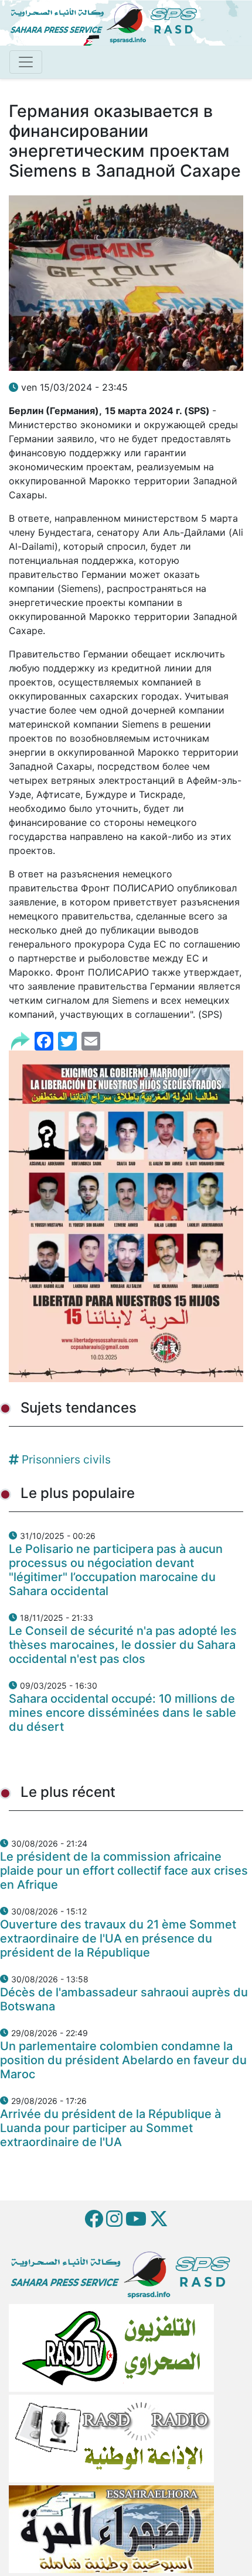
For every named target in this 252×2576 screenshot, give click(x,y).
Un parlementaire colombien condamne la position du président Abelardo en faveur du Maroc (123, 2060)
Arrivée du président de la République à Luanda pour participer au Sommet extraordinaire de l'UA (110, 2128)
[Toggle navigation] (26, 62)
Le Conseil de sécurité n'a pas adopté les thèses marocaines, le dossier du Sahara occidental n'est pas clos (123, 1645)
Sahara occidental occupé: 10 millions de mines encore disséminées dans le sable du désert (122, 1713)
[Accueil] (108, 22)
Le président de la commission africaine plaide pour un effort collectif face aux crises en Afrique (124, 1871)
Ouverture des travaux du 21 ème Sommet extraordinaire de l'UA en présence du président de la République (118, 1938)
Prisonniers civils (66, 1459)
